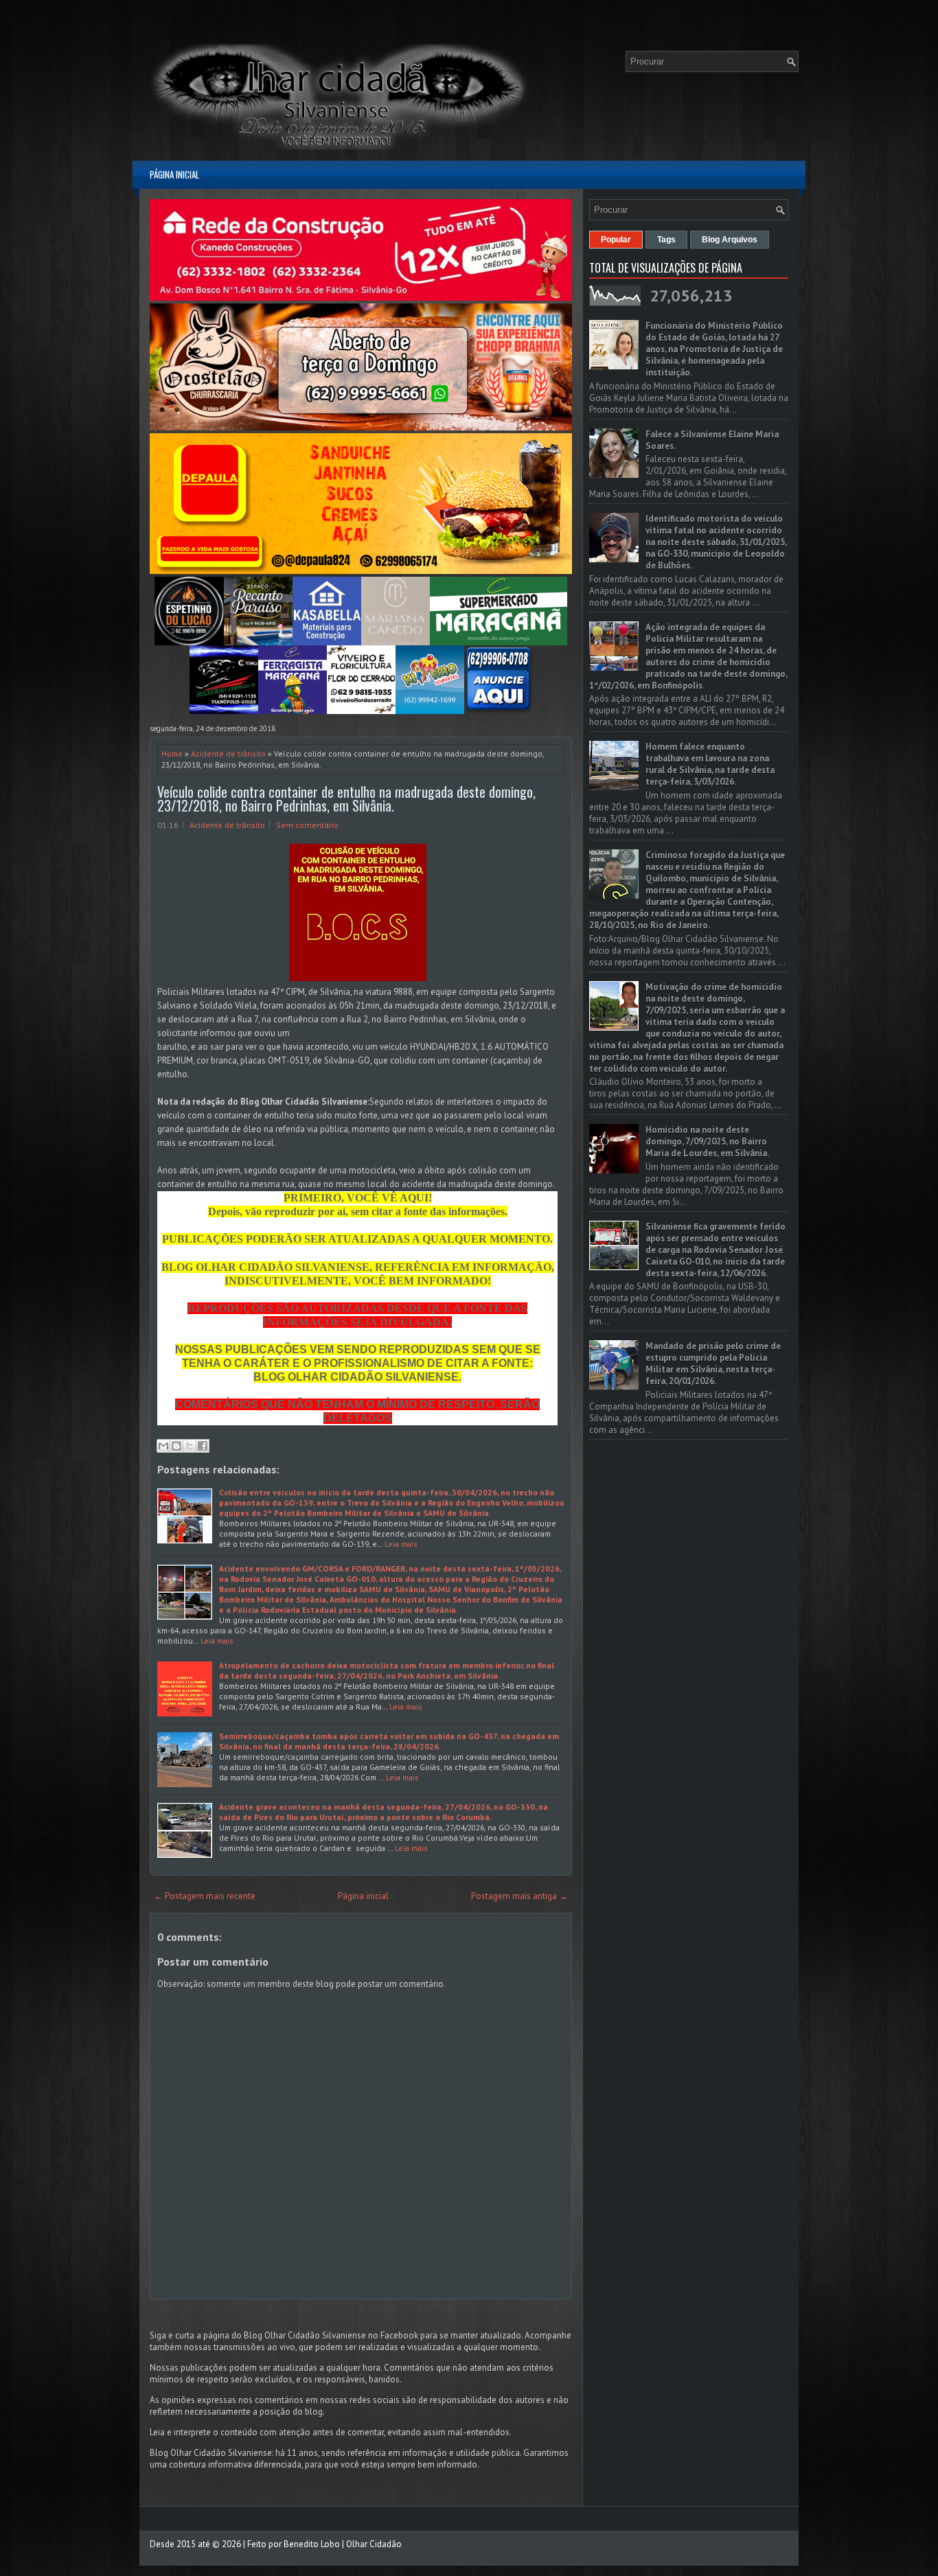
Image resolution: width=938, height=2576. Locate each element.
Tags (666, 240)
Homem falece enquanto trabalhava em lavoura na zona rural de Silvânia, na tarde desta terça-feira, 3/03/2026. (710, 764)
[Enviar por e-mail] (163, 1446)
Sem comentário (307, 825)
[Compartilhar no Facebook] (203, 1446)
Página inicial (174, 174)
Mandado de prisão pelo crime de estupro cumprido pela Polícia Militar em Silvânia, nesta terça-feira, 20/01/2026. (713, 1364)
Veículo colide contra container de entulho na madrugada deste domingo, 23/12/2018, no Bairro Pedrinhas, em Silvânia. (346, 798)
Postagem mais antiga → (519, 1896)
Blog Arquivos (730, 240)
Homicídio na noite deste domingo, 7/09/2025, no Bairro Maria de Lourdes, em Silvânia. (707, 1141)
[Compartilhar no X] (190, 1446)
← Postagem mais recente (205, 1896)
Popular (616, 240)
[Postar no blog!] (176, 1446)
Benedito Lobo (312, 2544)
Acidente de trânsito (228, 754)
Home (172, 754)
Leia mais (401, 1544)
